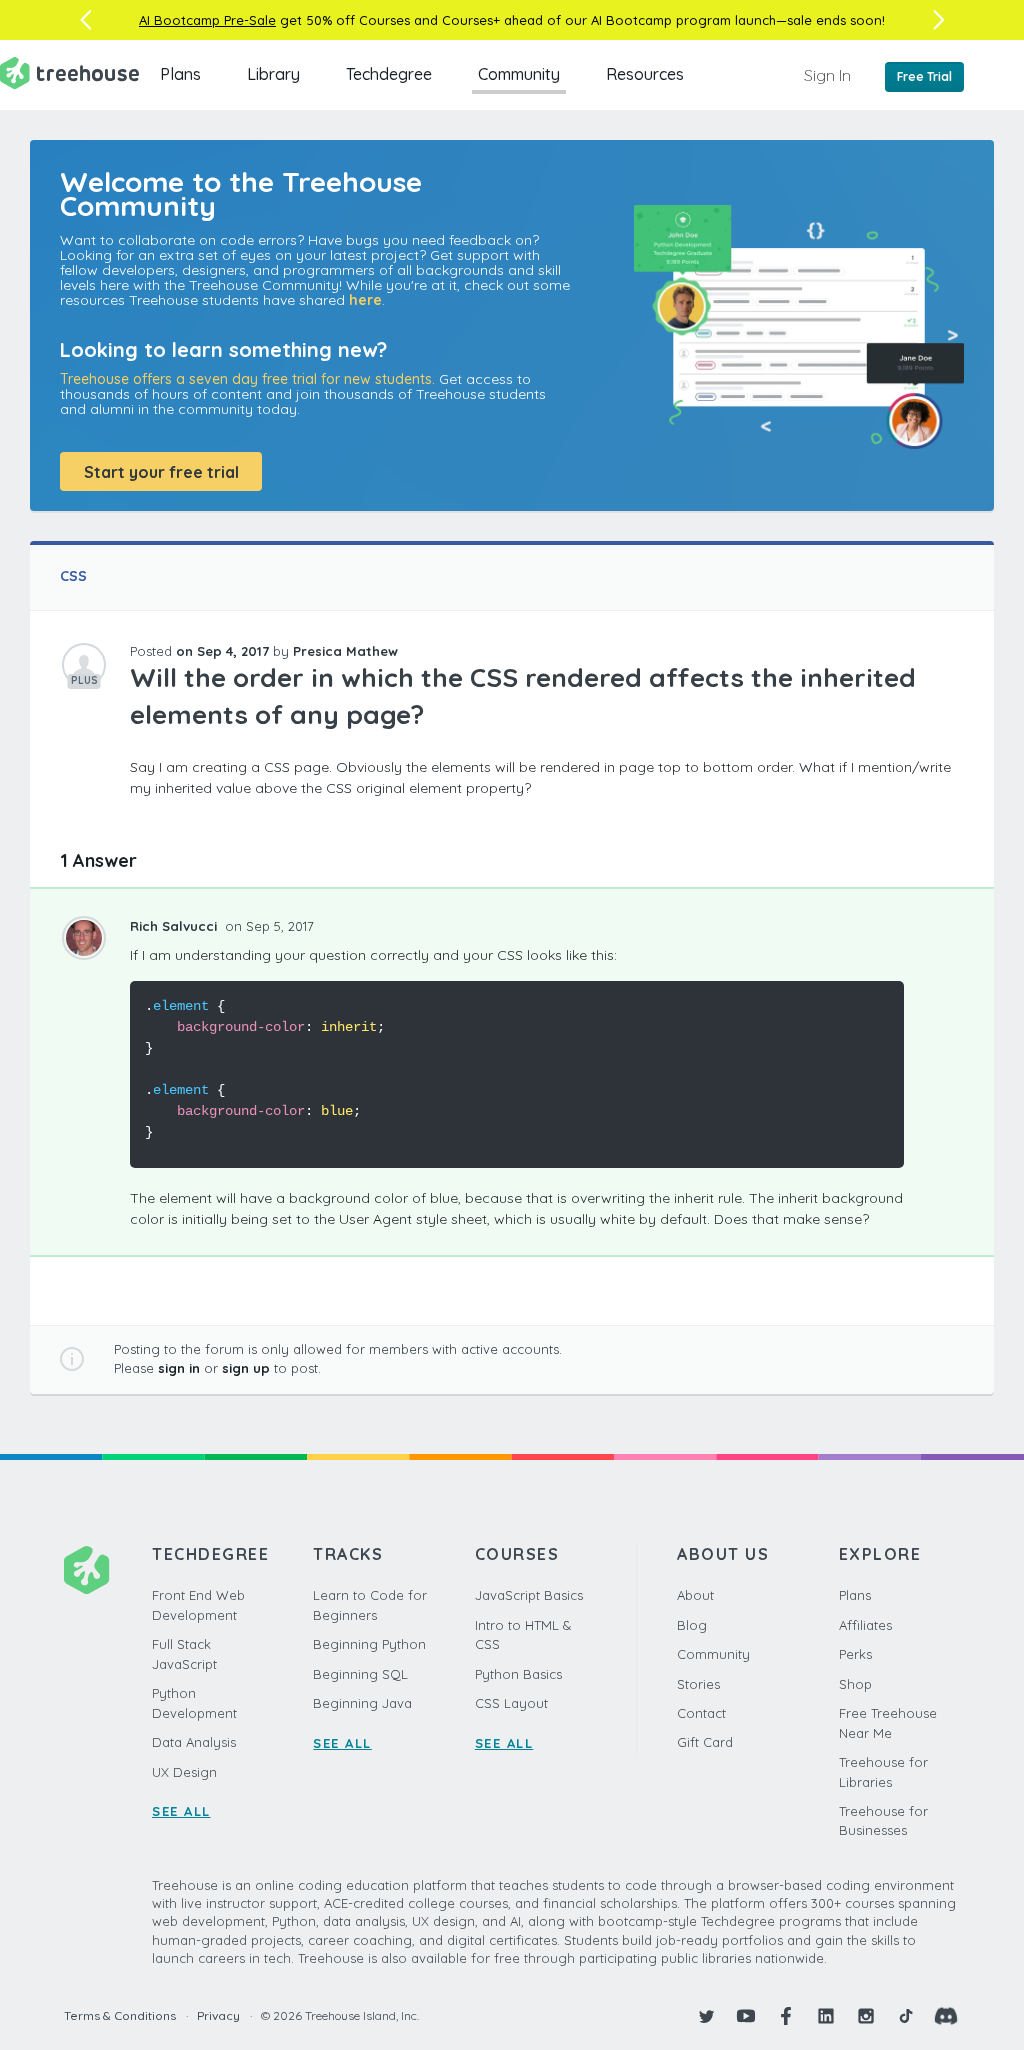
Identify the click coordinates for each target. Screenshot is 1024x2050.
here (365, 300)
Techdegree (389, 74)
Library (273, 74)
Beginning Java (362, 1703)
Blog (692, 1625)
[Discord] (946, 2016)
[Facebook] (786, 2016)
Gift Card (705, 1742)
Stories (698, 1684)
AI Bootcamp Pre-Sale (207, 20)
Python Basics (518, 1674)
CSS (73, 576)
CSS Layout (511, 1703)
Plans (180, 74)
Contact (701, 1713)
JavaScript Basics (529, 1595)
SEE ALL (181, 1811)
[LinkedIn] (826, 2016)
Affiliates (865, 1625)
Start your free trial (161, 472)
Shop (855, 1684)
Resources (645, 74)
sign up (246, 1368)
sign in (179, 1368)
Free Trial (924, 76)
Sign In (827, 75)
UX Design (184, 1772)
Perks (855, 1654)
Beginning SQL (360, 1674)
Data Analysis (194, 1742)
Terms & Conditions (120, 2015)
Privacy (218, 2015)
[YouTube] (746, 2016)
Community (519, 74)
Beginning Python (369, 1644)
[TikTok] (906, 2016)
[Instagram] (866, 2016)
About (695, 1595)
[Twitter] (706, 2016)
